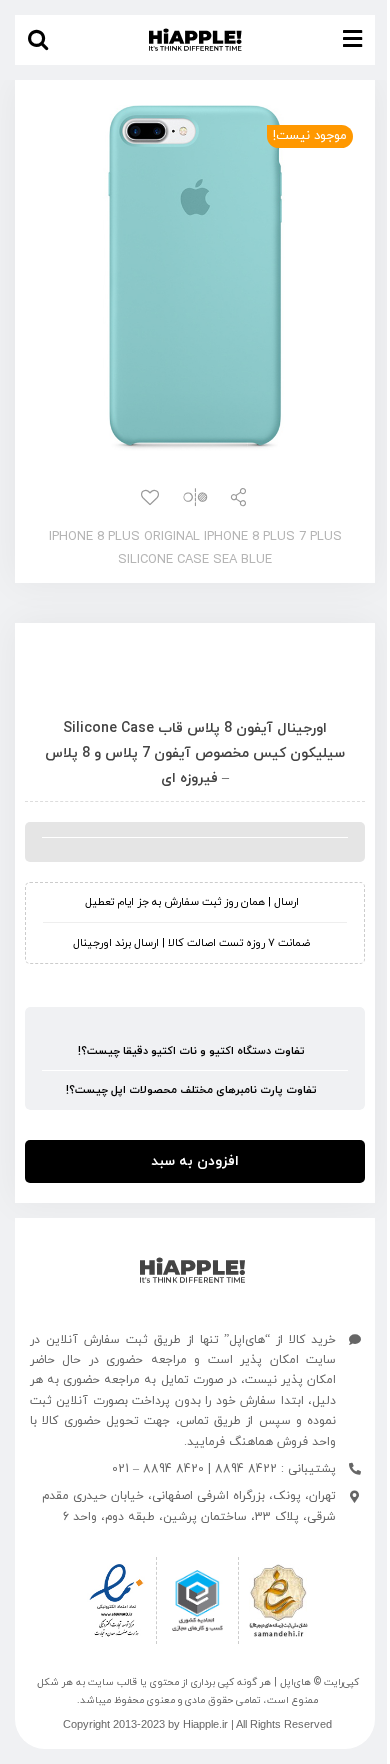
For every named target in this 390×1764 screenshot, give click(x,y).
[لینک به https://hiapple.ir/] (192, 1270)
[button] (38, 40)
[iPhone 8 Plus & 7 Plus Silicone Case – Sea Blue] (195, 278)
